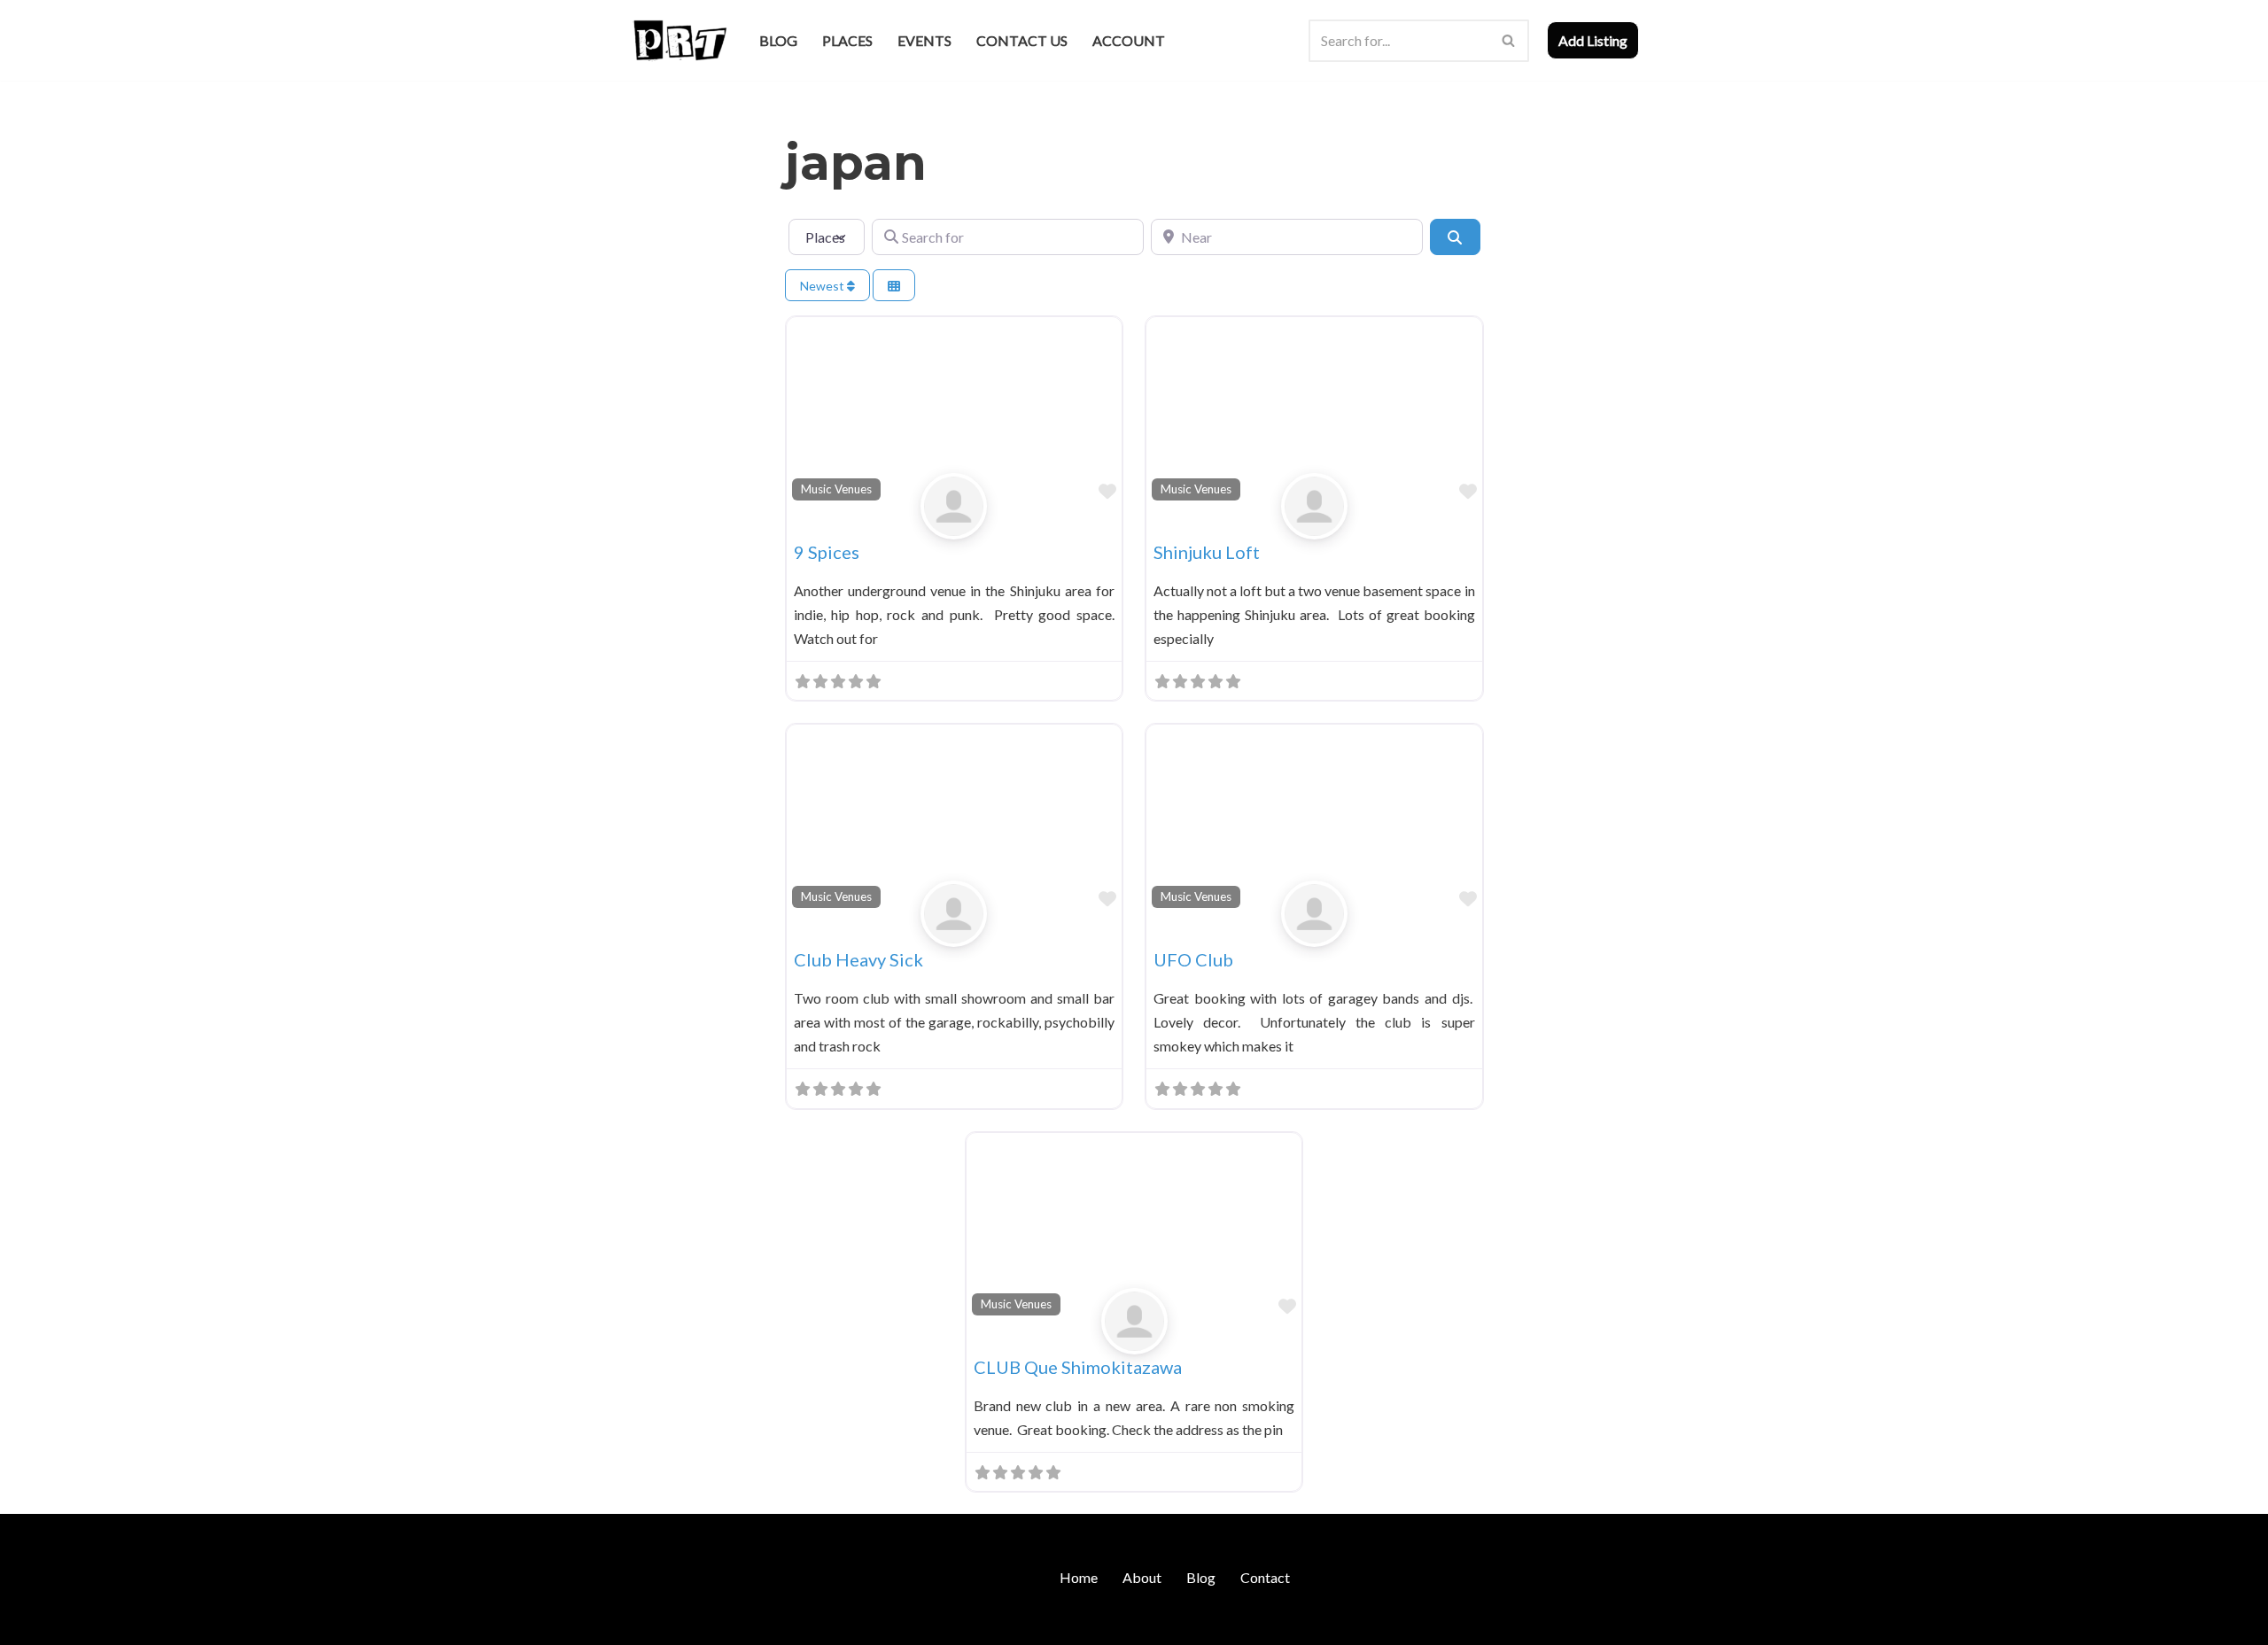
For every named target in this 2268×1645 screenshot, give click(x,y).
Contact (1265, 1577)
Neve (645, 1622)
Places (847, 40)
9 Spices (827, 552)
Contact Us (1022, 40)
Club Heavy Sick (858, 959)
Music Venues (836, 489)
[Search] (1509, 41)
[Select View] (894, 286)
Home (1079, 1577)
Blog (778, 40)
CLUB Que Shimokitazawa (1078, 1367)
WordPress (782, 1622)
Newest (823, 286)
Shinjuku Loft (1207, 552)
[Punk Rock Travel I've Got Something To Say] (679, 40)
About (1142, 1577)
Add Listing (1593, 40)
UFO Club (1193, 959)
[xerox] (954, 525)
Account (1129, 40)
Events (924, 40)
